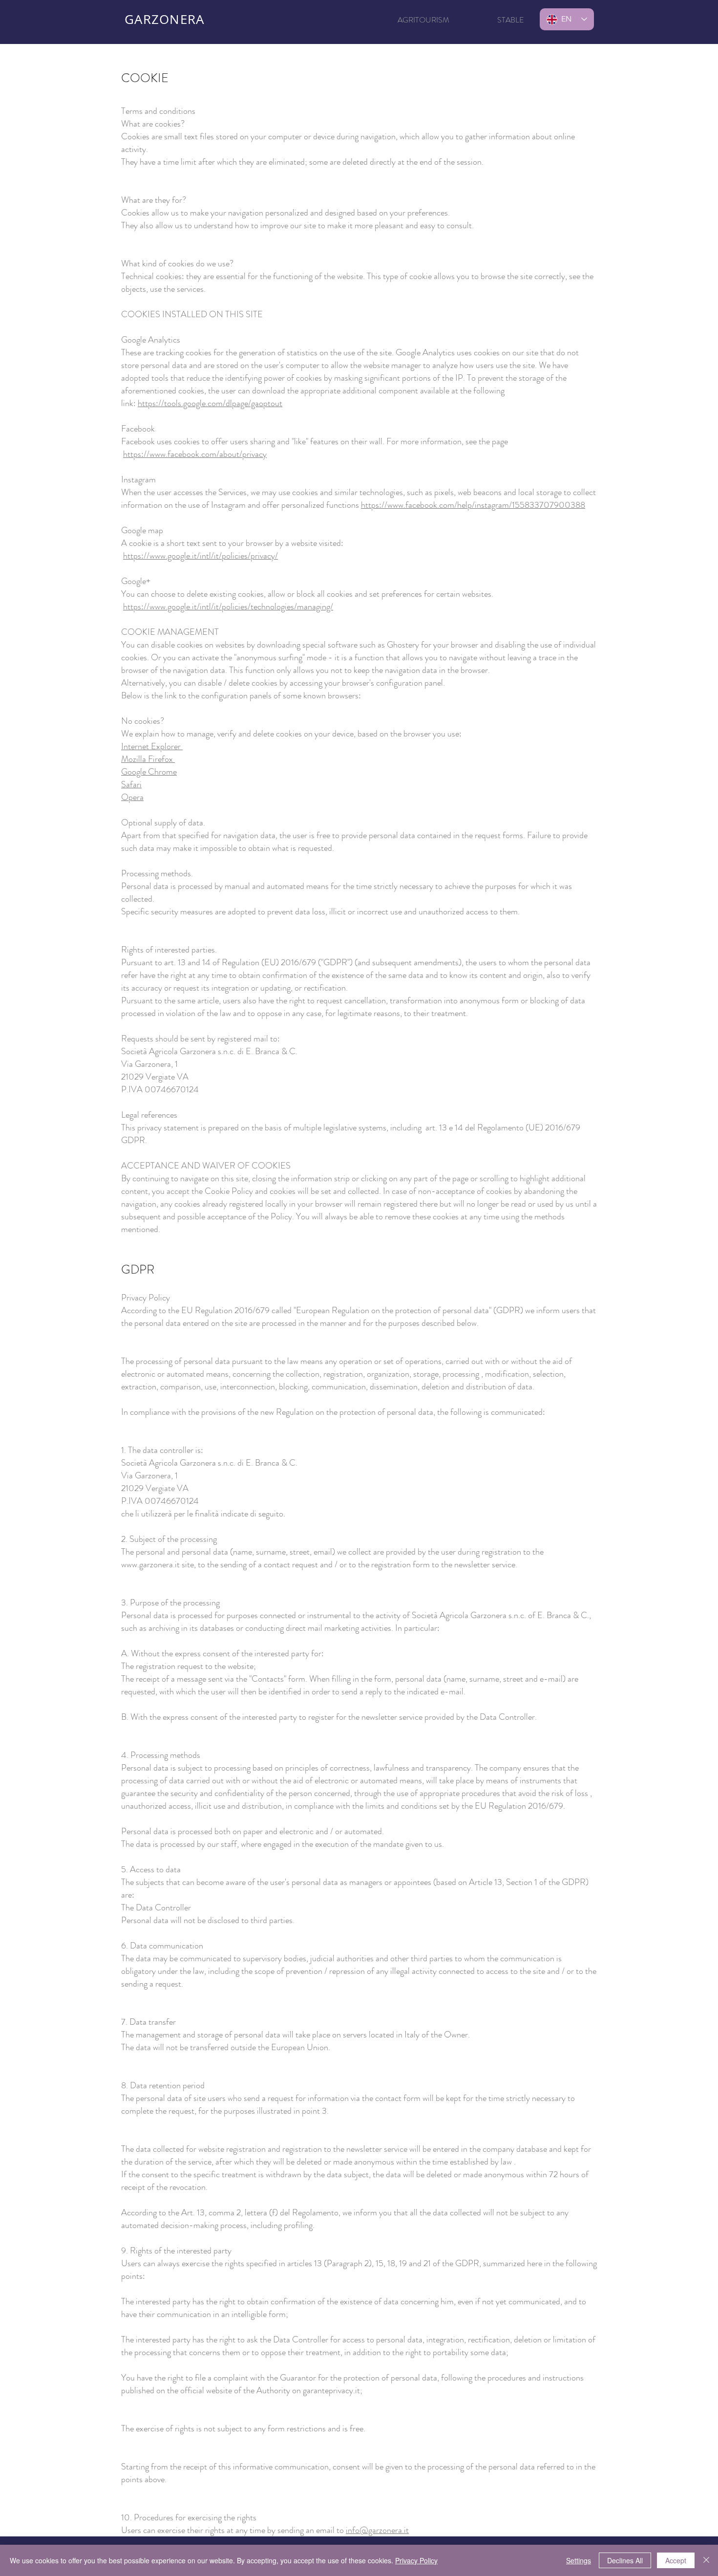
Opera (132, 797)
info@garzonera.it (377, 2530)
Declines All (625, 2560)
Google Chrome (149, 772)
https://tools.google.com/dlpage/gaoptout (210, 403)
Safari (131, 784)
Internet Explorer (152, 746)
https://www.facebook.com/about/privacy (195, 454)
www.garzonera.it (150, 1564)
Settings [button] (579, 2560)
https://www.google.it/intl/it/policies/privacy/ (201, 556)
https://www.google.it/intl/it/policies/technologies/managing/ (228, 606)
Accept (676, 2560)
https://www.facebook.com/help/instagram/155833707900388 (473, 505)
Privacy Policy (416, 2560)
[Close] (706, 2560)
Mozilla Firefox (148, 759)
